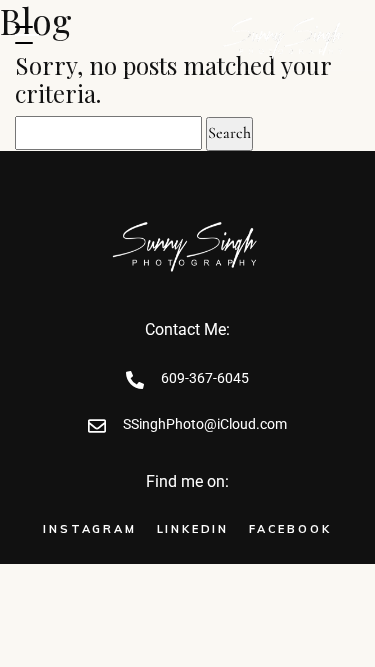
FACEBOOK (290, 529)
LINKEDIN (193, 529)
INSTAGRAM (89, 529)
